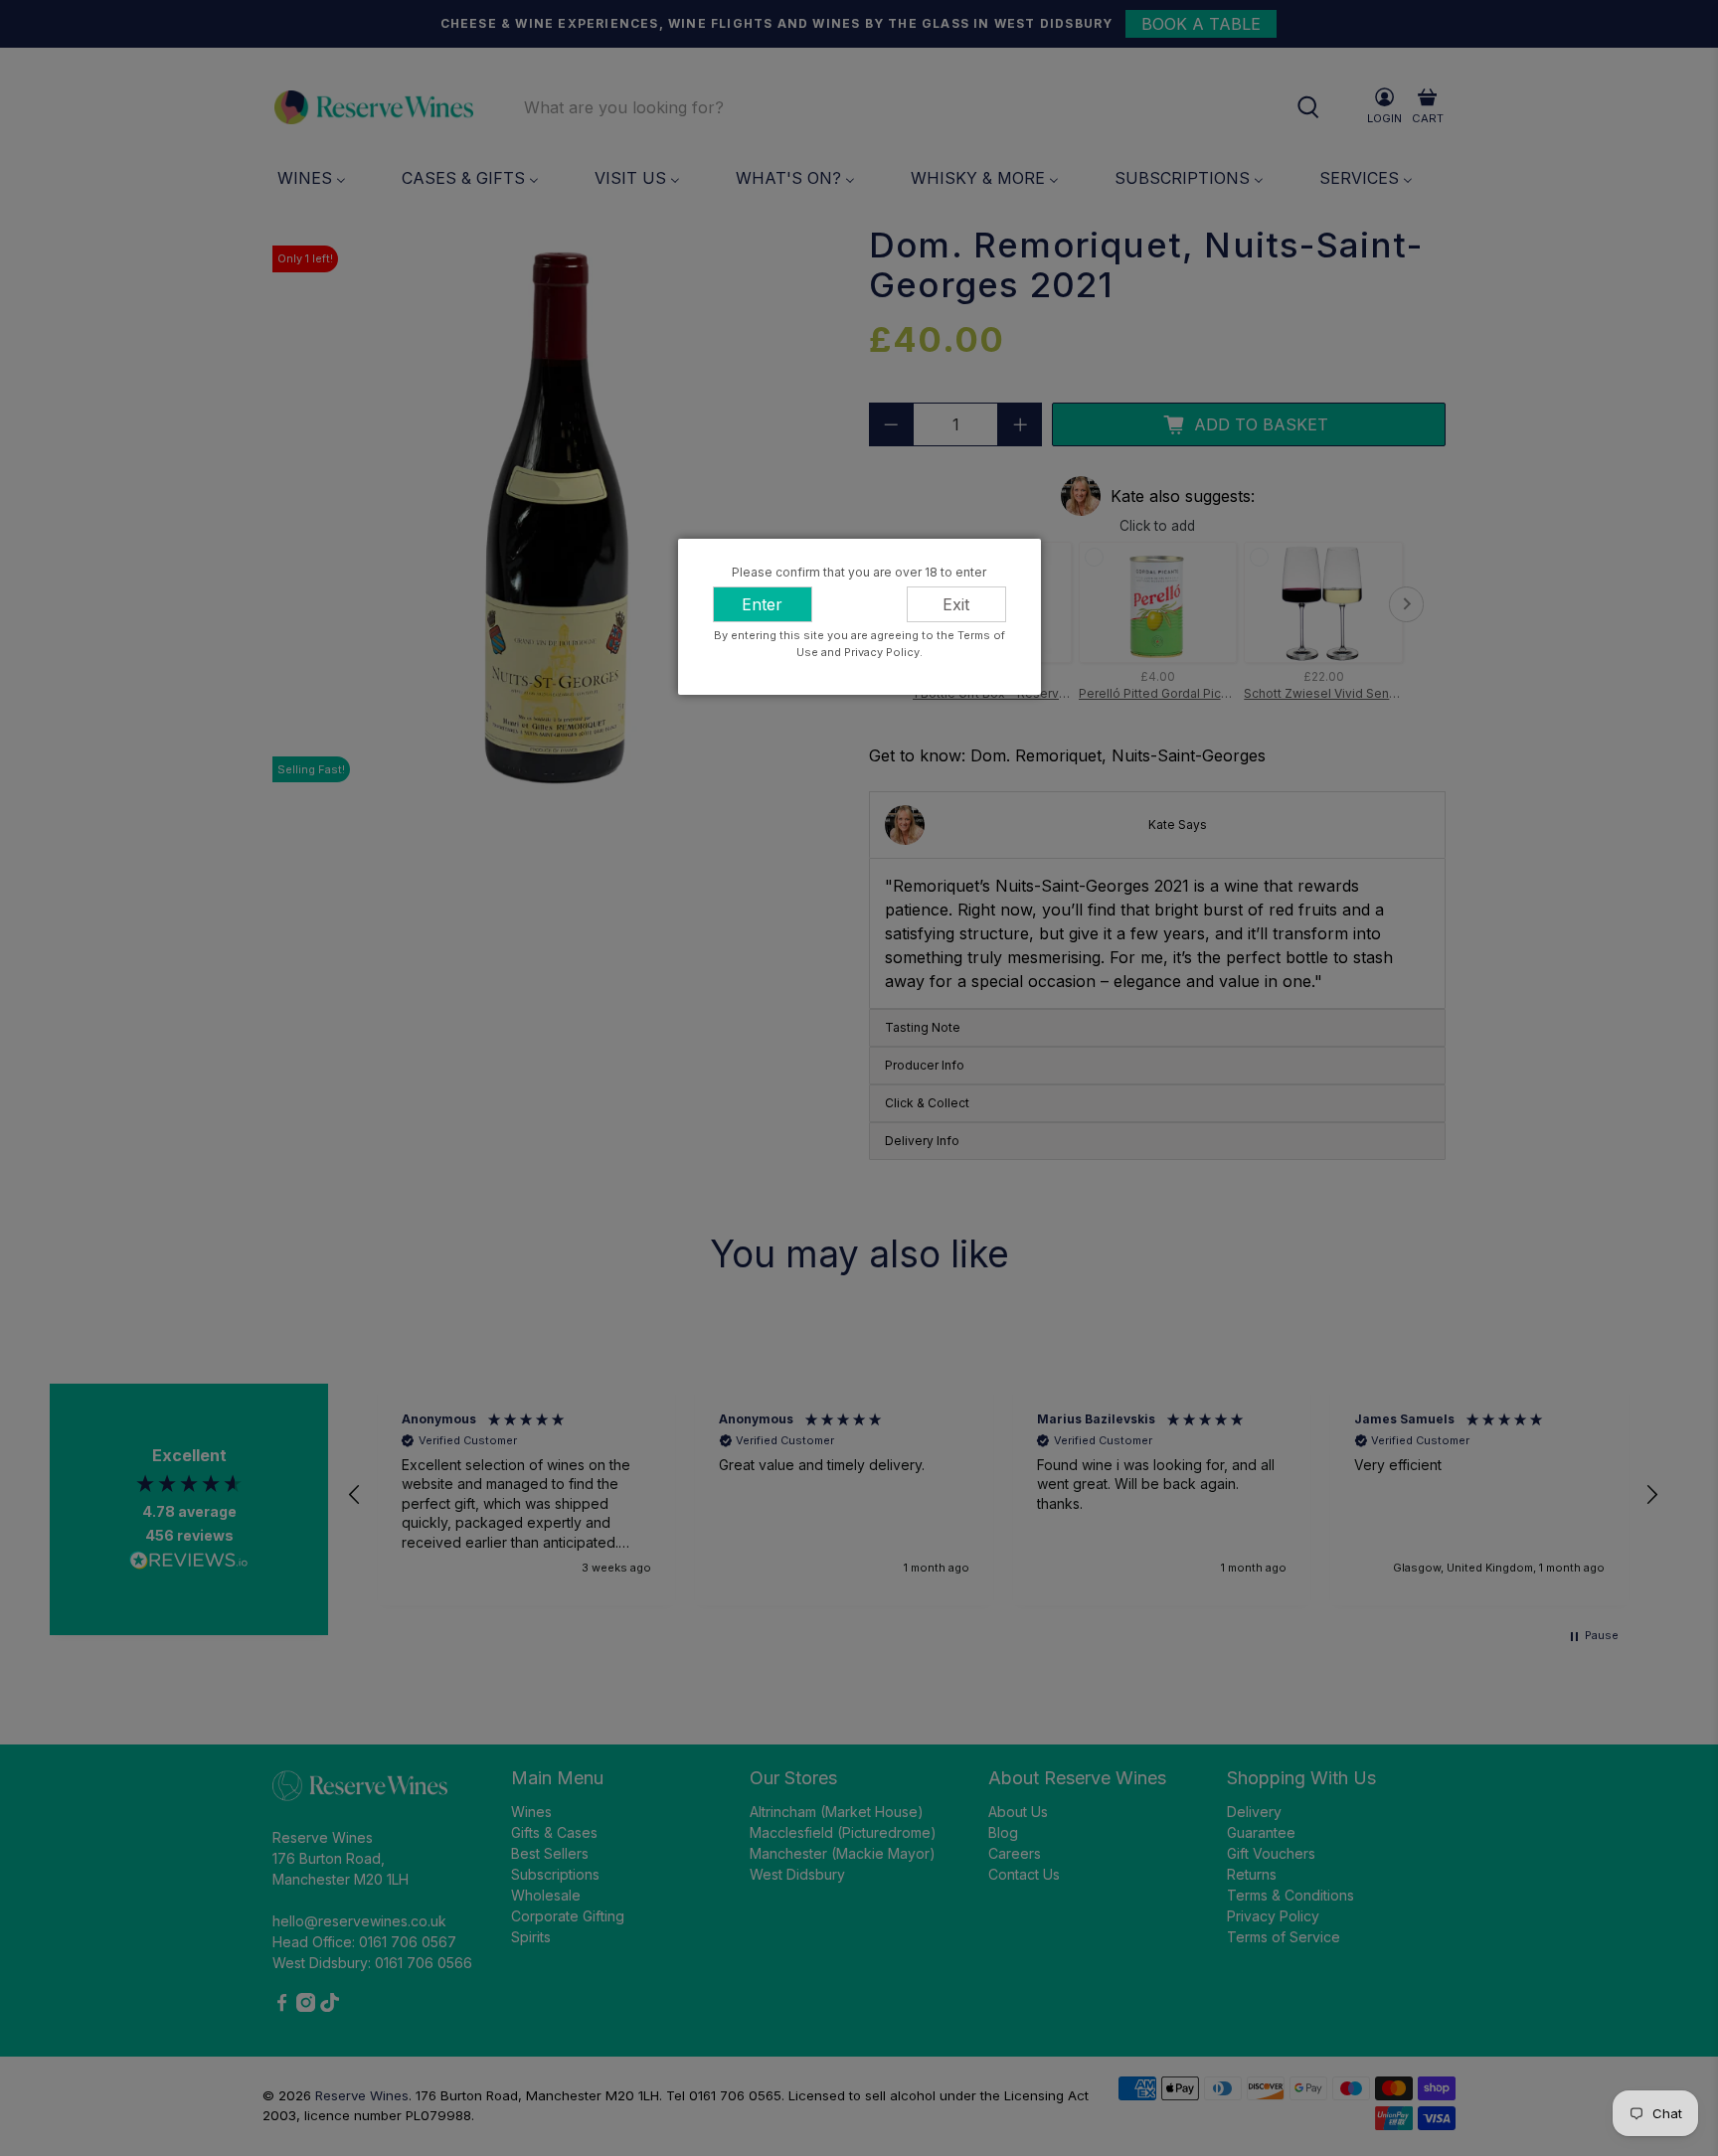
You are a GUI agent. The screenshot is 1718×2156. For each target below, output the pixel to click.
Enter (762, 604)
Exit (956, 604)
